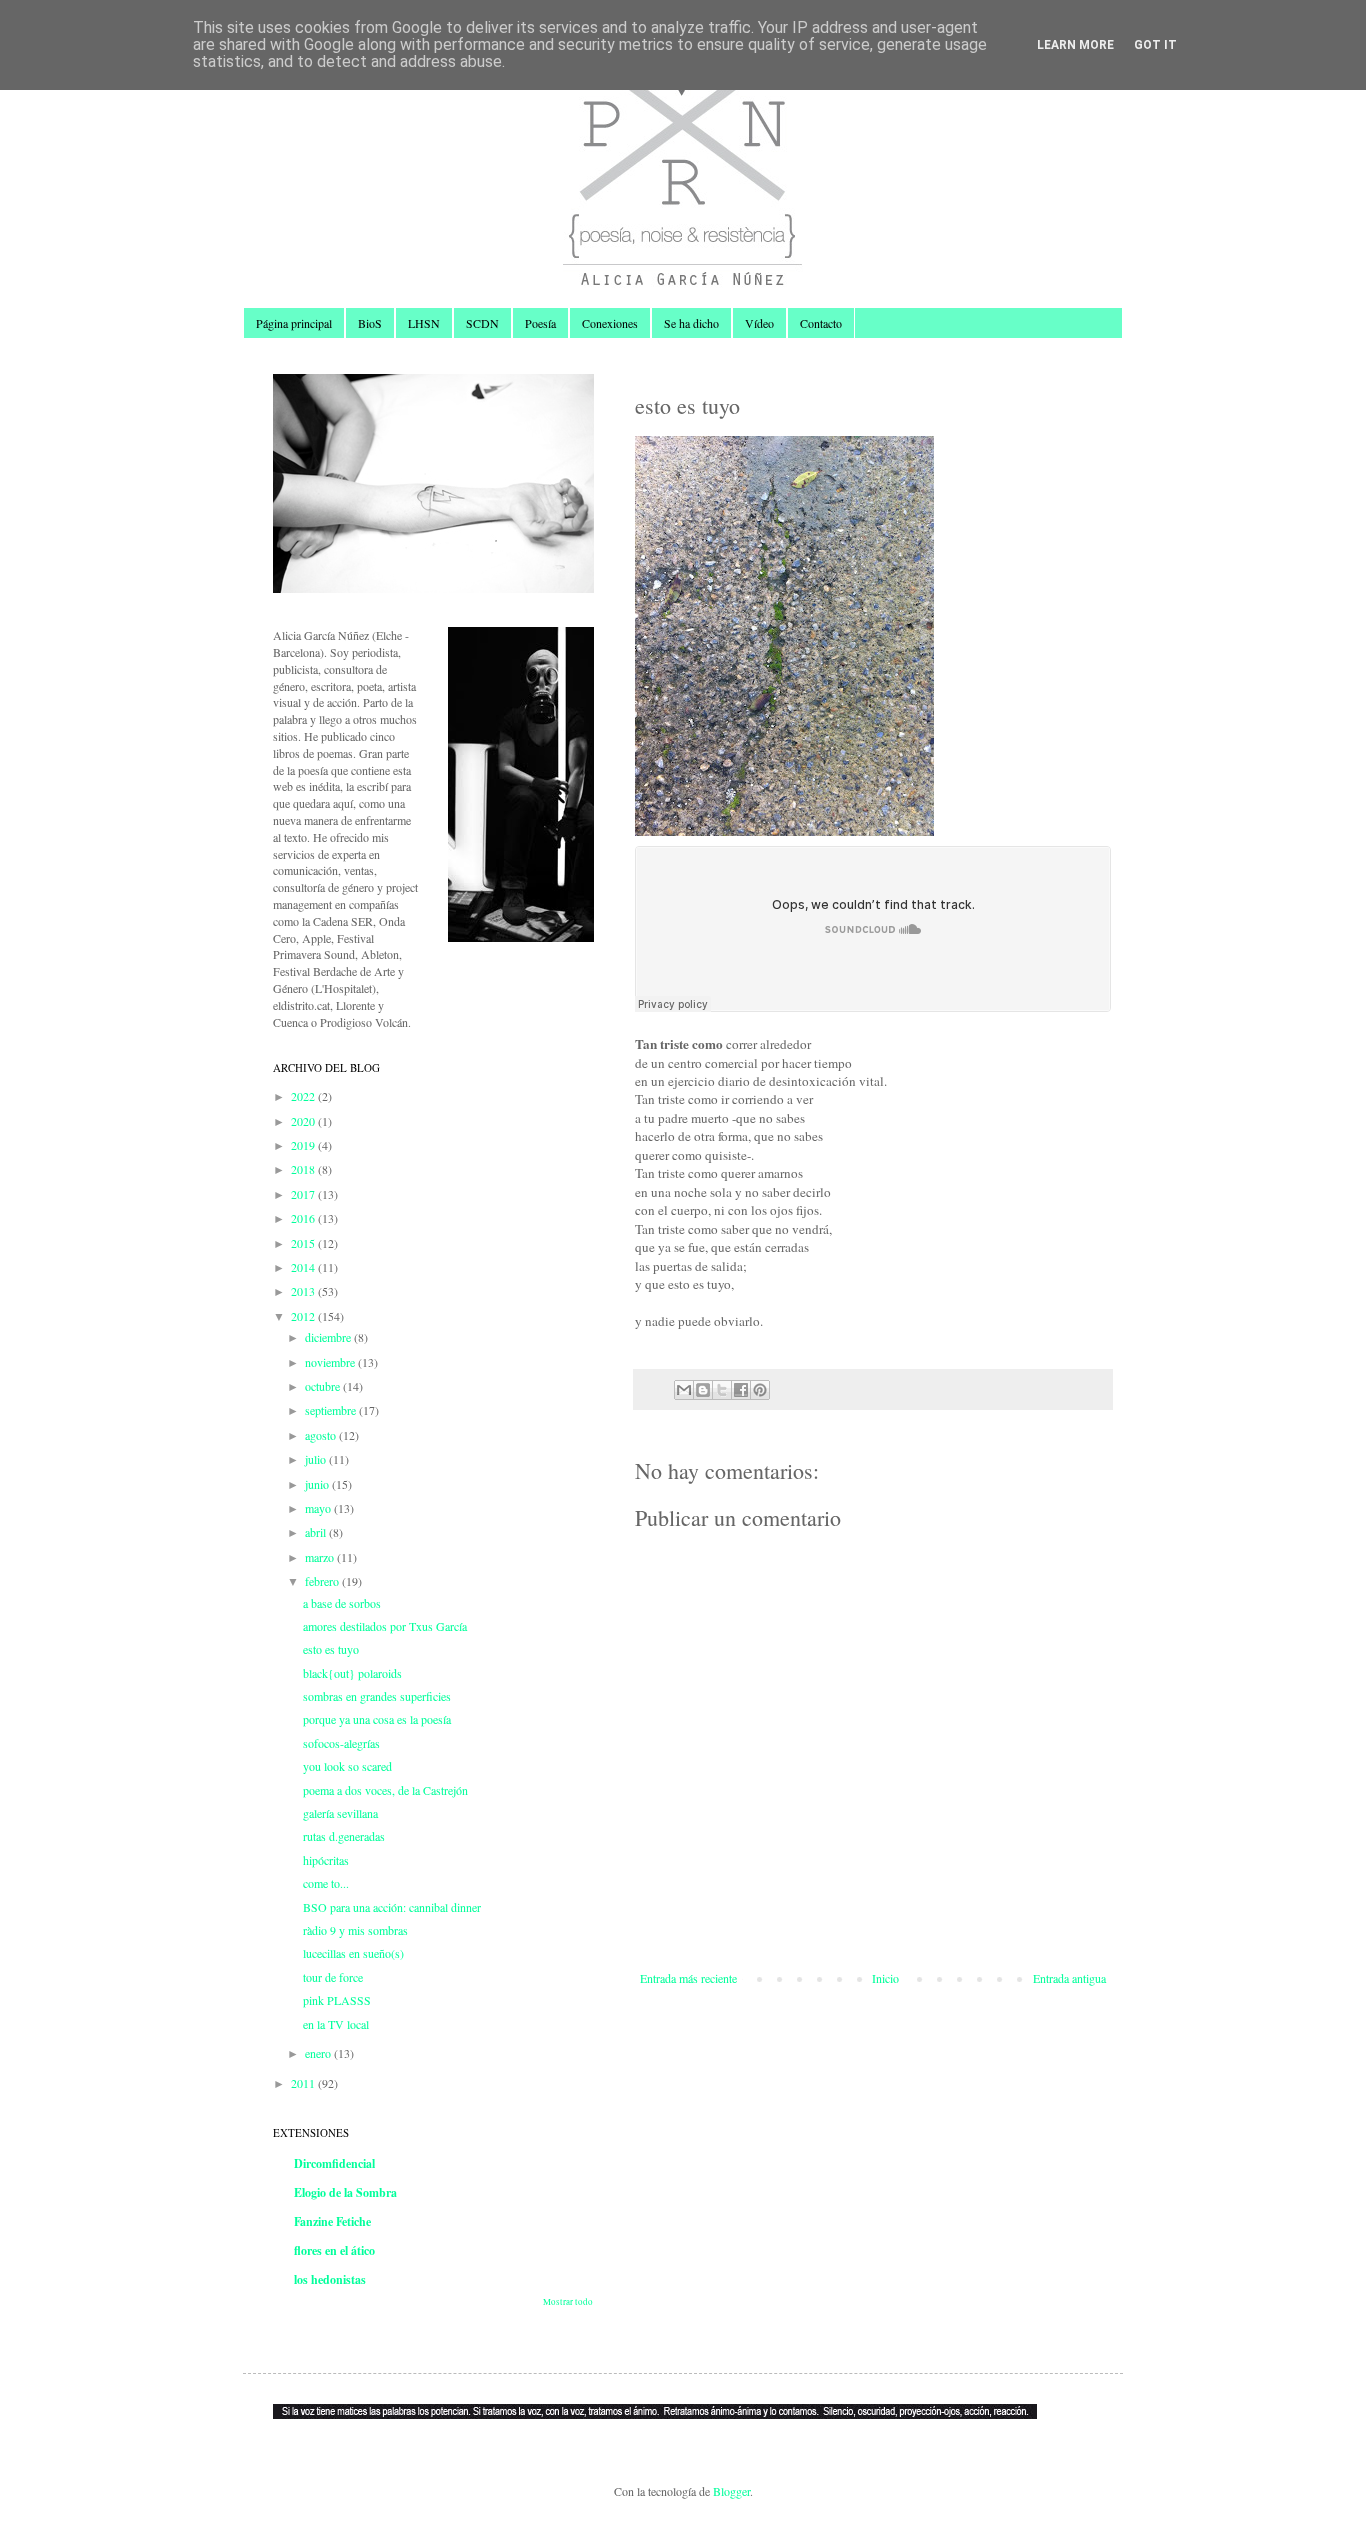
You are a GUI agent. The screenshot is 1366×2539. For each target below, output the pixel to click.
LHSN (424, 323)
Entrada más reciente (688, 1978)
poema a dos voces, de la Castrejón (385, 1790)
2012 (304, 1316)
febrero (323, 1581)
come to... (326, 1883)
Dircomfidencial (334, 2163)
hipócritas (326, 1860)
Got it (1155, 45)
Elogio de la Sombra (345, 2192)
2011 (304, 2083)
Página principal (294, 323)
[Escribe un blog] (703, 1390)
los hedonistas (330, 2279)
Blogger (731, 2491)
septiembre (332, 1410)
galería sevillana (340, 1813)
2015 (304, 1243)
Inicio (885, 1978)
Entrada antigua (1069, 1978)
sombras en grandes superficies (377, 1696)
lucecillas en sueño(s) (353, 1953)
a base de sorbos (342, 1603)
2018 (304, 1169)
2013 (304, 1291)
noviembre (331, 1362)
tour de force (333, 1977)
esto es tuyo (331, 1649)
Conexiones (610, 323)
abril (317, 1532)
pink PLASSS (337, 2000)
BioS (370, 323)
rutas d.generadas (344, 1836)
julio (317, 1459)
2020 (304, 1121)
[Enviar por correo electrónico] (684, 1390)
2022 (304, 1096)
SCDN (482, 323)
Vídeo (759, 323)
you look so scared (347, 1766)
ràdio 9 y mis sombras (355, 1930)
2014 (304, 1267)
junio (318, 1484)
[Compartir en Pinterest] (760, 1390)
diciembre (329, 1337)
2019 (304, 1145)
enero (319, 2053)
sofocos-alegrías (341, 1743)
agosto (322, 1435)
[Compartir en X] (722, 1390)
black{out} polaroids (352, 1673)
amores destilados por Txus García (385, 1626)
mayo (319, 1508)
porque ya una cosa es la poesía (377, 1719)
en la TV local (336, 2024)
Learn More (1075, 45)
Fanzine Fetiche (332, 2221)
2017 (304, 1194)
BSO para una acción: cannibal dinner (392, 1907)
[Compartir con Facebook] (741, 1390)
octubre (324, 1386)
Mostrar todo (568, 2302)
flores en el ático (334, 2250)
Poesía (540, 323)
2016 (304, 1218)
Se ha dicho (691, 323)
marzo (321, 1557)
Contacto (821, 323)
